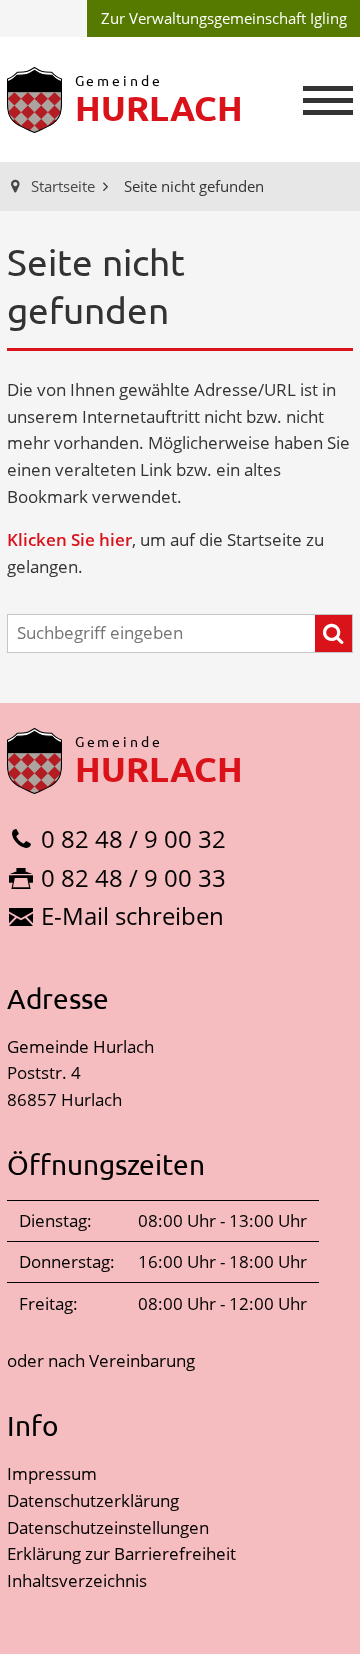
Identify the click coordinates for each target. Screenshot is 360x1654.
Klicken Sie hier (69, 539)
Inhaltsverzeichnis (77, 1580)
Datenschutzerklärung (93, 1500)
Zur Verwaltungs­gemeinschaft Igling (224, 18)
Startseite (63, 186)
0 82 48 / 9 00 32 (133, 838)
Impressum (52, 1473)
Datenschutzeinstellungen (108, 1527)
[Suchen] (333, 633)
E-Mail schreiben (132, 915)
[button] (328, 100)
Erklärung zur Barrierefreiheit (121, 1553)
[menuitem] (223, 18)
